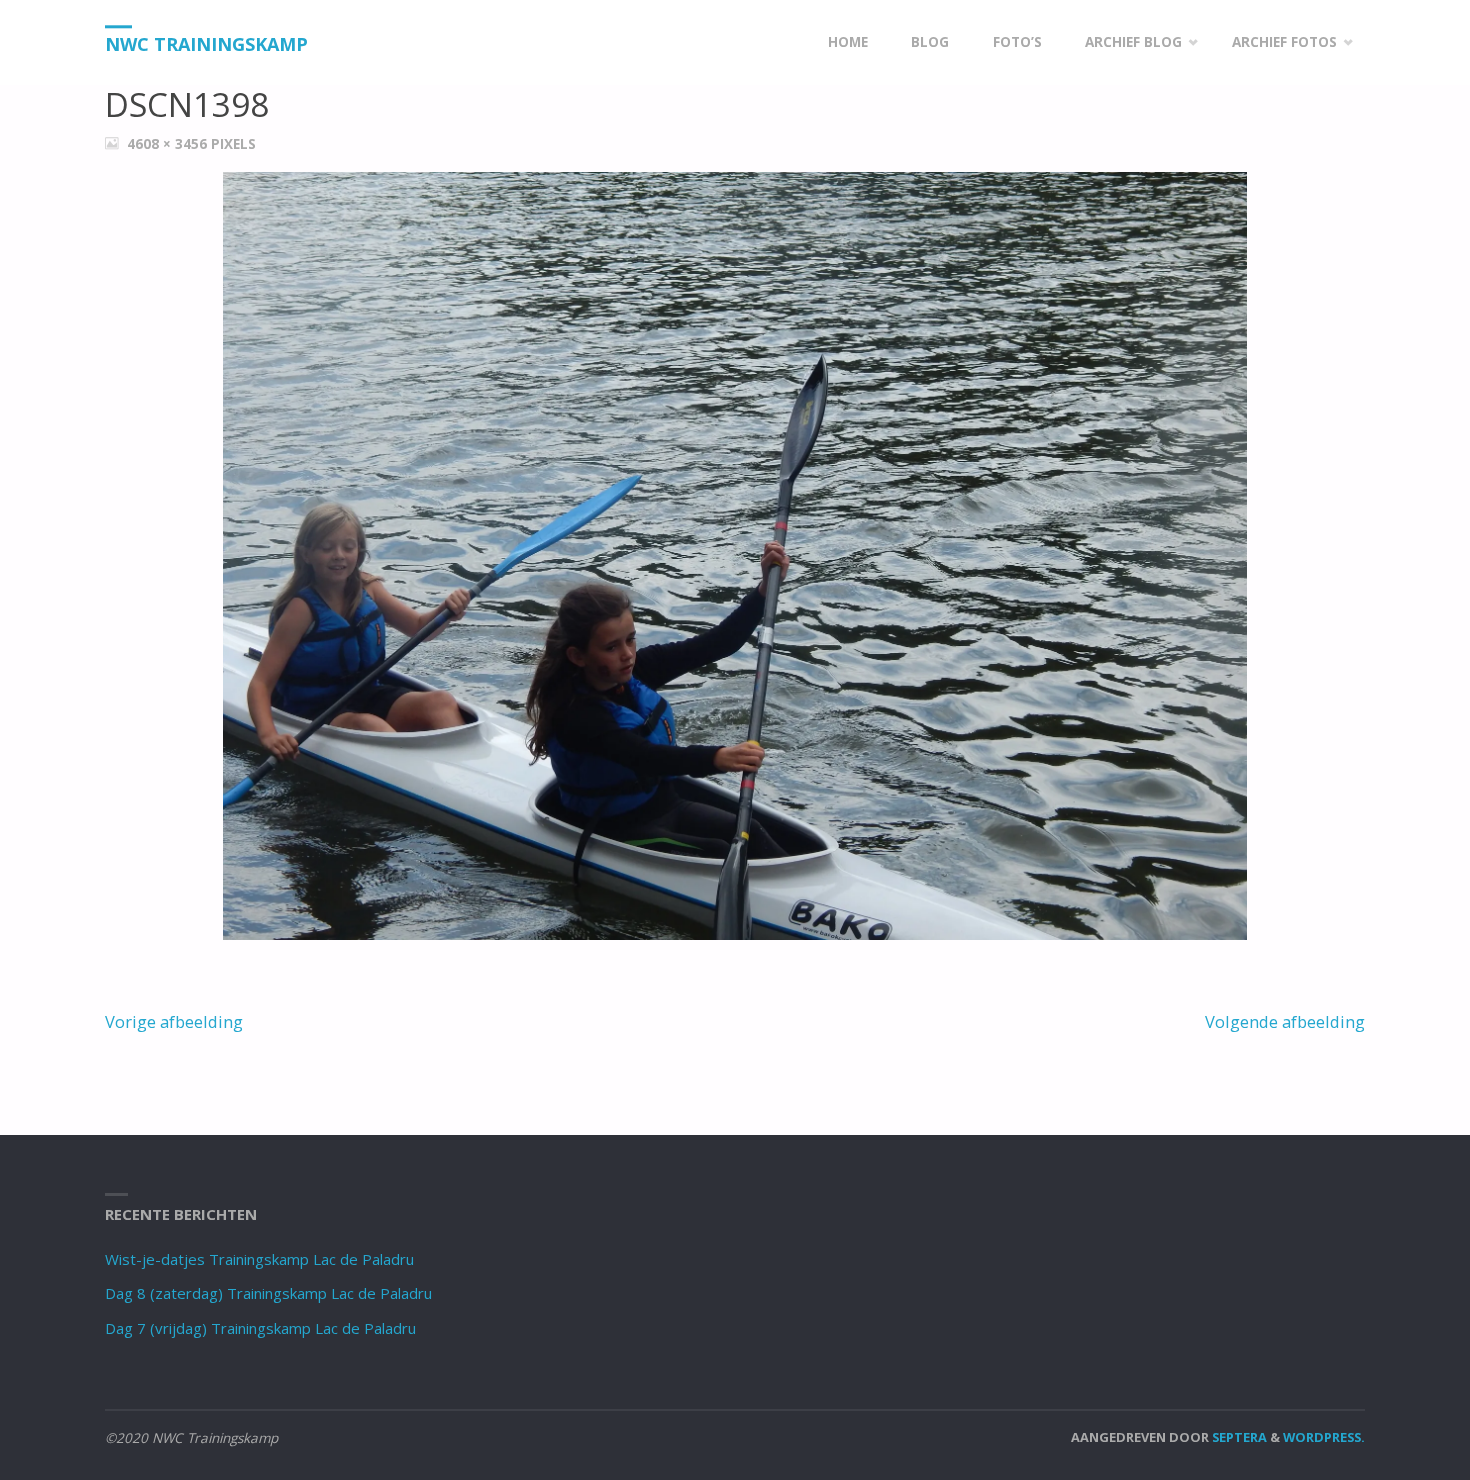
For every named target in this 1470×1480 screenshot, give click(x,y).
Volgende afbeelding (1285, 1021)
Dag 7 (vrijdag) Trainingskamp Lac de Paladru (260, 1328)
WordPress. (1324, 1437)
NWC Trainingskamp (206, 44)
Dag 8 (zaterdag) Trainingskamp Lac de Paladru (268, 1293)
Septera (1238, 1437)
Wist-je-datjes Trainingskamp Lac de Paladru (259, 1259)
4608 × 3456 (169, 144)
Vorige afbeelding (174, 1021)
